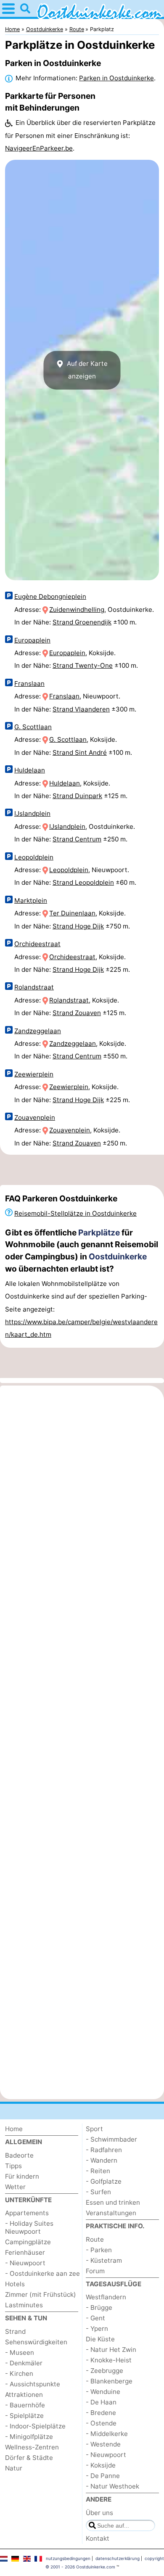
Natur (14, 2468)
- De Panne (103, 2476)
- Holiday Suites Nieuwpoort (29, 2227)
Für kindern (22, 2176)
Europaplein (32, 640)
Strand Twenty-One (83, 665)
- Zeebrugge (104, 2371)
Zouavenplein (35, 1117)
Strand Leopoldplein (83, 882)
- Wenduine (103, 2392)
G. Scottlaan (33, 727)
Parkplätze (99, 1232)
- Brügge (99, 2308)
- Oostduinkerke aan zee (42, 2273)
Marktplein (31, 901)
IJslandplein (32, 813)
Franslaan (29, 684)
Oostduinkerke (118, 1256)
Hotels (15, 2284)
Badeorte (19, 2155)
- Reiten (98, 2171)
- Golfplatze (104, 2181)
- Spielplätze (24, 2416)
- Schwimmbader (111, 2139)
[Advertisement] (82, 1170)
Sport (94, 2129)
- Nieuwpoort (25, 2263)
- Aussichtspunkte (33, 2384)
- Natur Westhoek (112, 2486)
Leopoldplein (34, 857)
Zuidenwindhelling (77, 610)
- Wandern (102, 2160)
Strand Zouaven (77, 1013)
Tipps (13, 2166)
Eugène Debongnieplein (50, 596)
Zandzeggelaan (38, 1031)
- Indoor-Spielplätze (35, 2426)
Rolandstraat (34, 987)
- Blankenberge (109, 2381)
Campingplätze (28, 2242)
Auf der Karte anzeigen (86, 370)
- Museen (20, 2353)
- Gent (95, 2318)
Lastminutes (24, 2305)
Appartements (27, 2213)
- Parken (99, 2250)
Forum (95, 2271)
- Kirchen (19, 2374)
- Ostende (101, 2423)
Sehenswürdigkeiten (36, 2342)
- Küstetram (104, 2260)
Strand (15, 2331)
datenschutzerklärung (118, 2558)
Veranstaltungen (111, 2213)
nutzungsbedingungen (68, 2558)
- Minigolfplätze (29, 2437)
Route (95, 2239)
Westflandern (106, 2297)
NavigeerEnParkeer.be (39, 148)
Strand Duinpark (77, 796)
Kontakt (98, 2538)
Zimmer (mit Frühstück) (41, 2294)
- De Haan (101, 2402)
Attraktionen (24, 2395)
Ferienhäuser (25, 2252)
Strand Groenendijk (82, 622)
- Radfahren (104, 2150)
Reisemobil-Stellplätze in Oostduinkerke (75, 1213)
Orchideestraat (37, 944)
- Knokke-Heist (109, 2360)
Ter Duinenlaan (72, 913)
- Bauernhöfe (25, 2405)
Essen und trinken (113, 2202)
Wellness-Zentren (32, 2447)
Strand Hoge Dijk (78, 926)
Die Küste (100, 2339)
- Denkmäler (24, 2363)
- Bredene (101, 2413)
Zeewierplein (34, 1074)
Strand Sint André (80, 752)
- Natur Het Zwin (111, 2350)
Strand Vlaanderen (81, 709)
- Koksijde (101, 2465)
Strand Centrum (77, 839)
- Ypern (97, 2329)
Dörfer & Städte (29, 2458)
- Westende (103, 2444)
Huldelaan (30, 770)
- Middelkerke (107, 2434)
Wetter (15, 2187)
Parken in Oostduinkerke (116, 78)
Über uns (99, 2513)
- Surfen (98, 2192)
